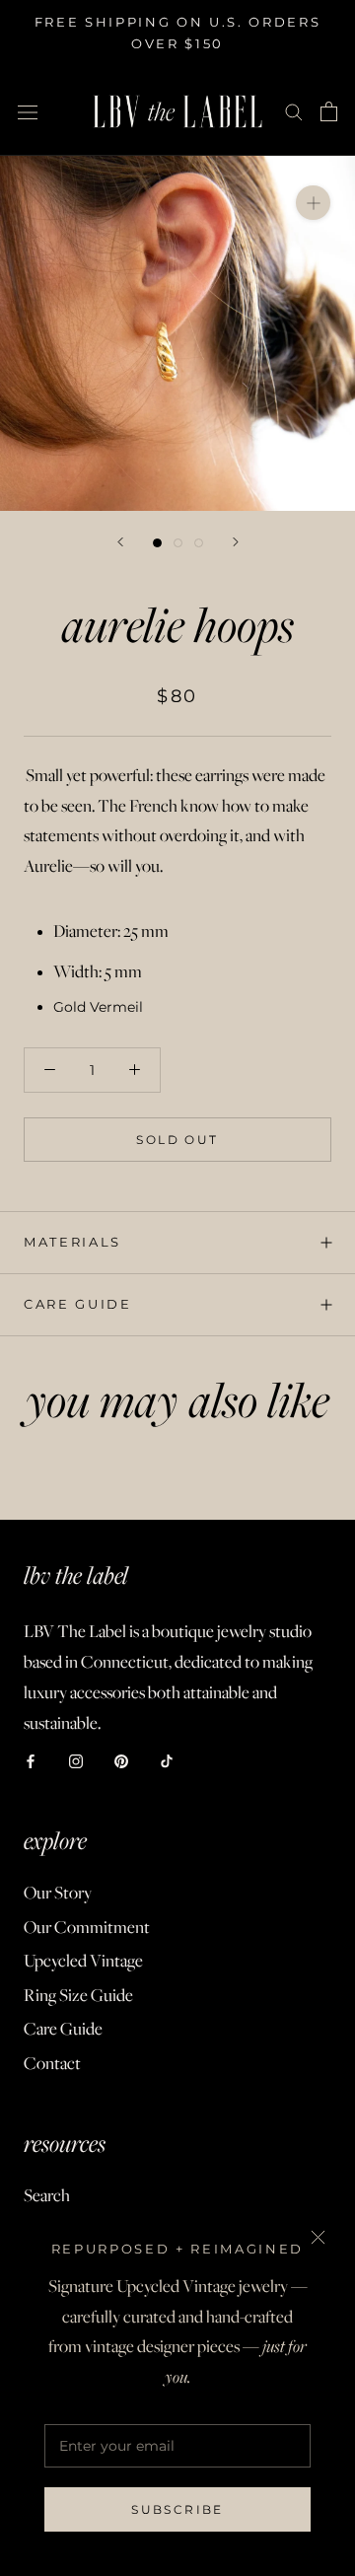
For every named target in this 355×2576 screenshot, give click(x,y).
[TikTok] (167, 1760)
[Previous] (120, 542)
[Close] (318, 2237)
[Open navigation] (28, 111)
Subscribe (177, 2509)
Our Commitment (87, 1927)
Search (47, 2195)
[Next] (236, 542)
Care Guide (78, 1304)
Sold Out (177, 1140)
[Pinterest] (121, 1760)
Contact (52, 2063)
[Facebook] (31, 1760)
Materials (72, 1242)
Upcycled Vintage (83, 1961)
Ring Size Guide (78, 1995)
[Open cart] (329, 111)
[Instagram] (76, 1760)
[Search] (294, 111)
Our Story (58, 1893)
